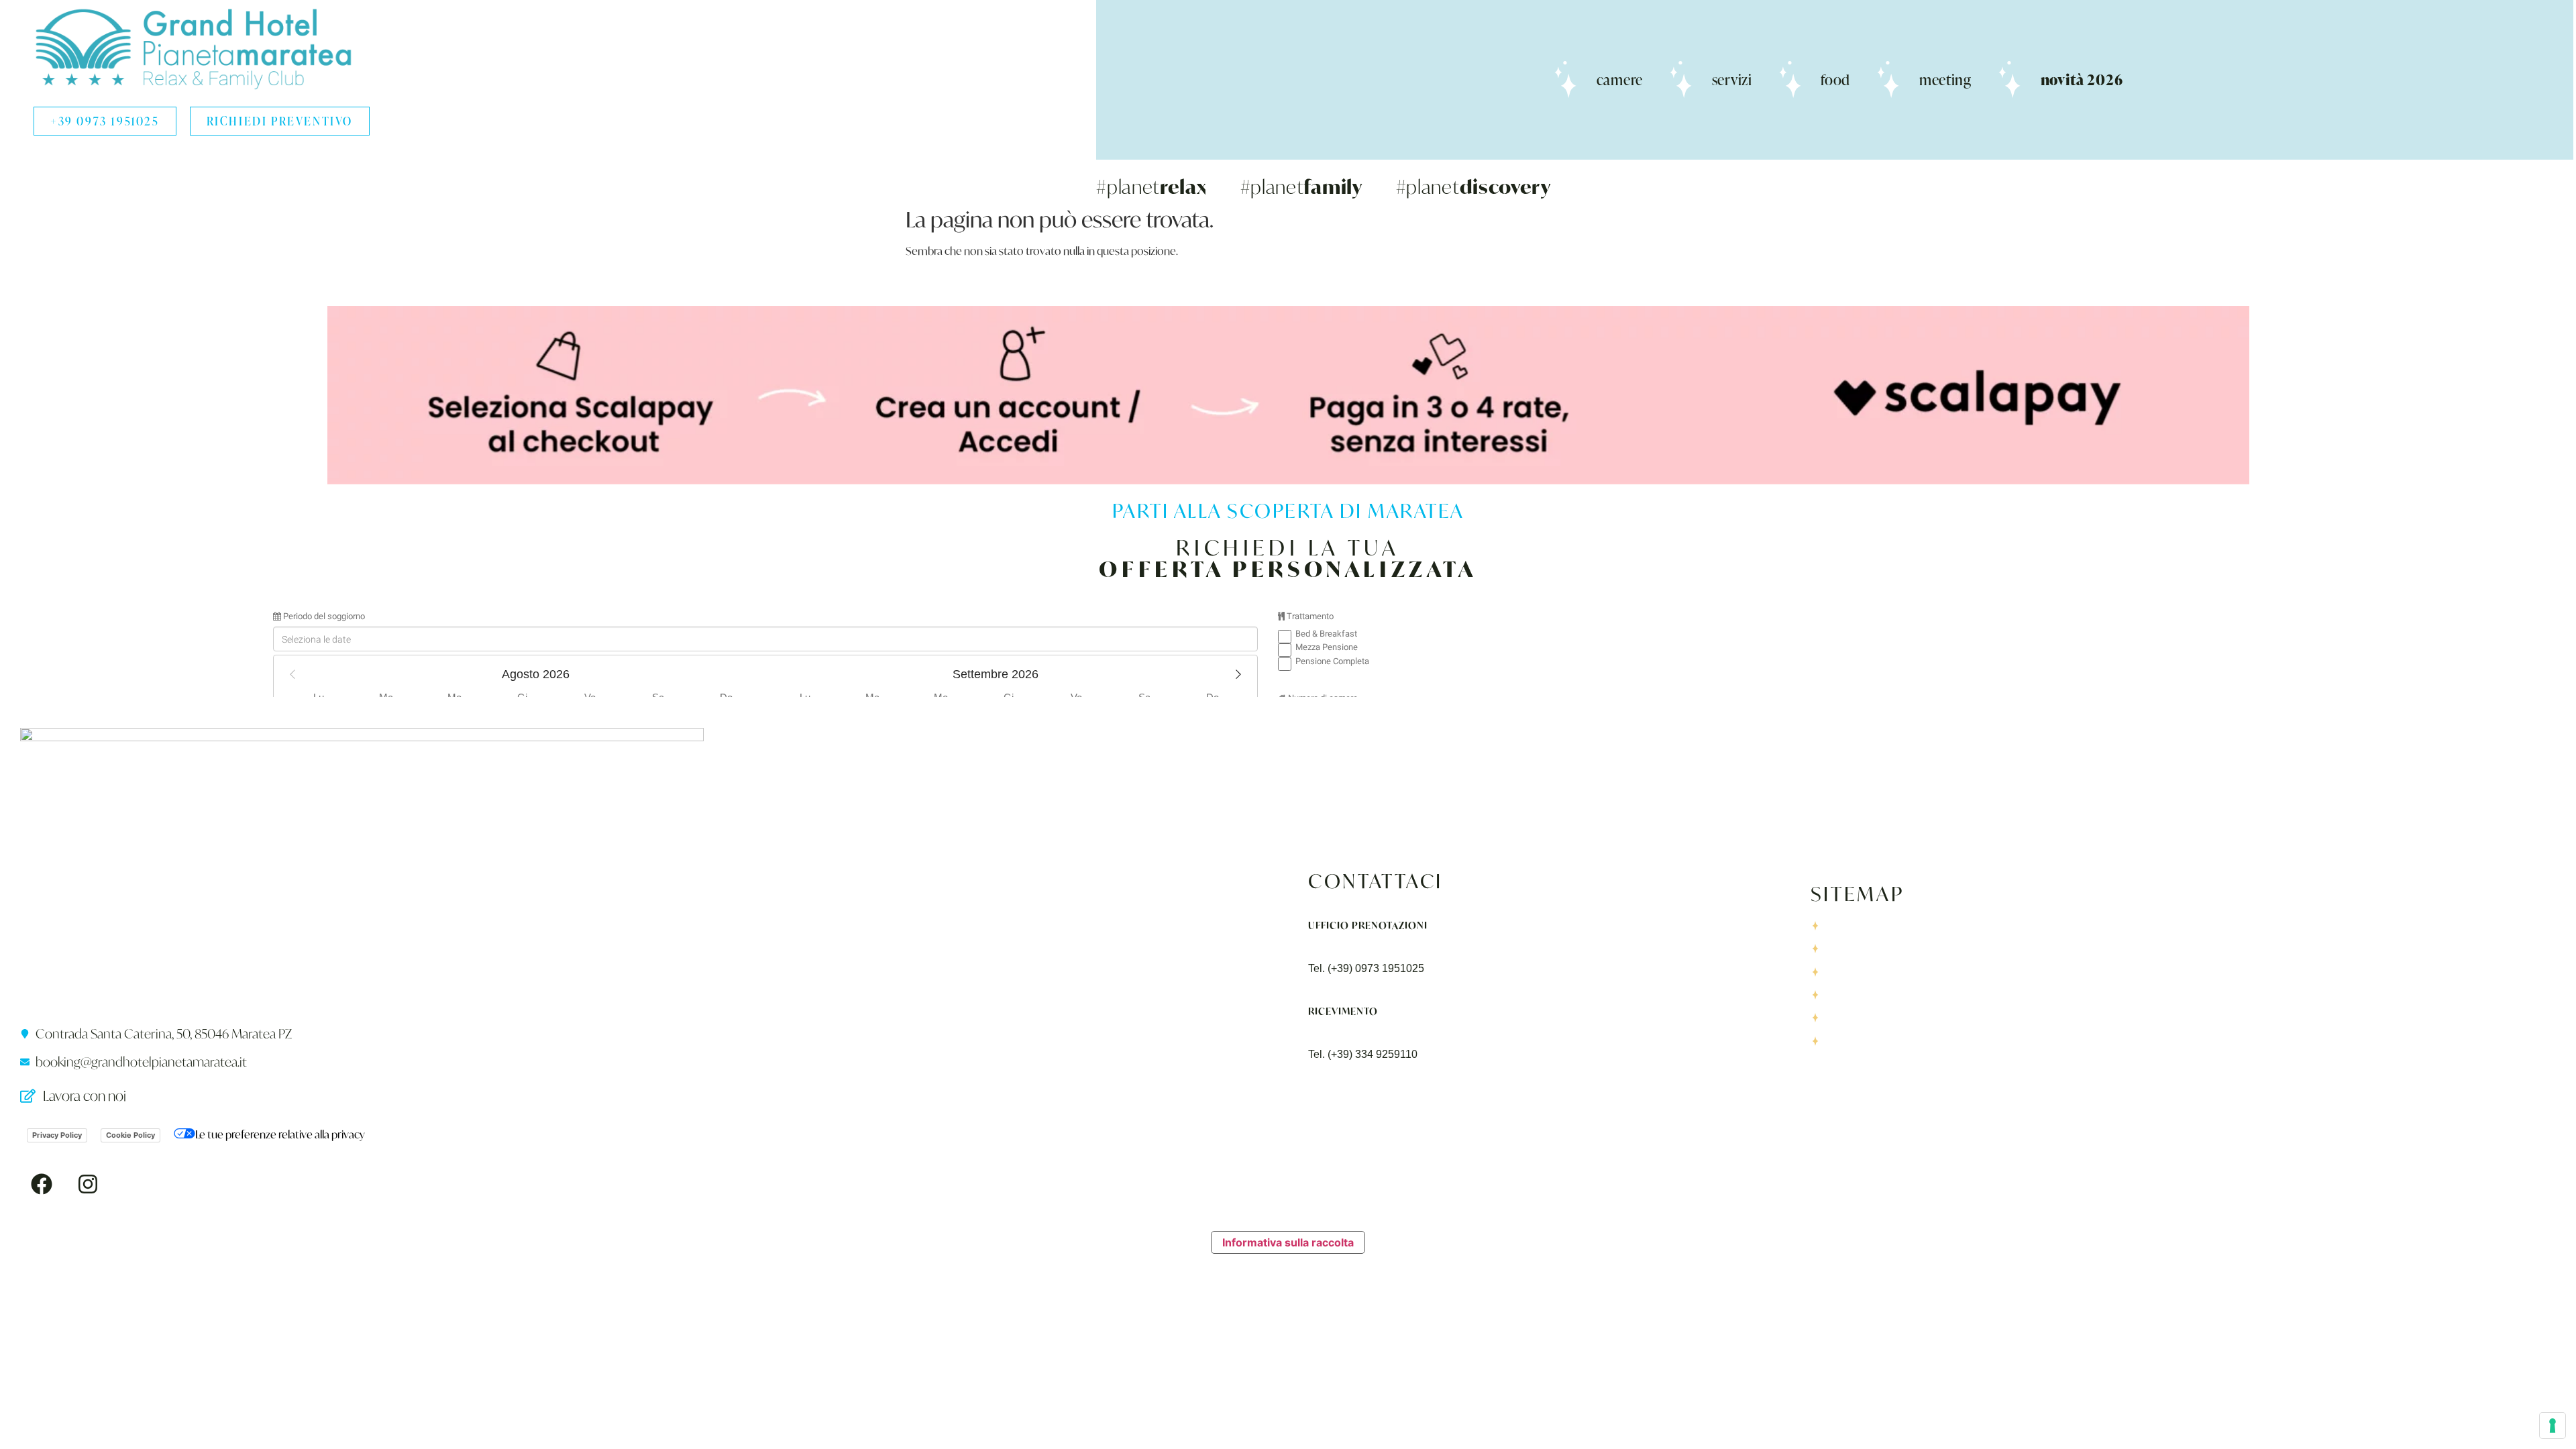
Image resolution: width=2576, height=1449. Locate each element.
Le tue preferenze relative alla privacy (280, 1134)
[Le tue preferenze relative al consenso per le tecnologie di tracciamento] (2553, 1426)
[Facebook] (42, 1184)
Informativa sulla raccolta (1288, 1242)
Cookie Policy (130, 1135)
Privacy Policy (57, 1135)
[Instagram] (88, 1184)
